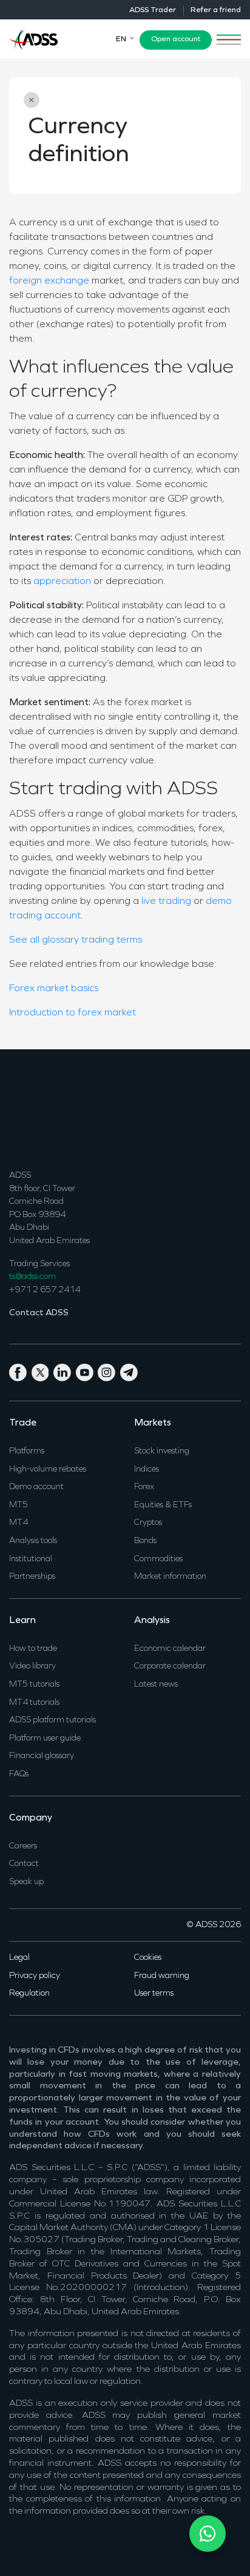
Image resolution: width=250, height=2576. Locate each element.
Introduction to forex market (73, 1013)
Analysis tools (33, 1541)
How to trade (33, 1649)
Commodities (158, 1559)
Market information (170, 1577)
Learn (22, 1621)
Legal (19, 1958)
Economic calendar (170, 1649)
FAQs (19, 1774)
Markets (153, 1423)
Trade (23, 1423)
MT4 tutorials (34, 1703)
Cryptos (148, 1523)
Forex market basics (54, 989)
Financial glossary (42, 1756)
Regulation (29, 1993)
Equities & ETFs (163, 1505)
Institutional (31, 1559)
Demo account (36, 1487)
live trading (166, 901)
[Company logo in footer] (33, 1108)
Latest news (156, 1685)
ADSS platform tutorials (52, 1720)
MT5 (19, 1505)
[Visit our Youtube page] (87, 1371)
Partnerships (32, 1577)
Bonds (145, 1541)
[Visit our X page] (43, 1371)
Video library (32, 1666)
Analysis (152, 1621)
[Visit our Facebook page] (20, 1371)
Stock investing (162, 1451)
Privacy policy (35, 1976)
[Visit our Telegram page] (130, 1371)
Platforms (27, 1451)
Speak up (26, 1882)
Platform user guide (45, 1738)
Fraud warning (162, 1976)
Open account (176, 39)
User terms (154, 1993)
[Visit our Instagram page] (109, 1371)
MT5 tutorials (34, 1685)
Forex (144, 1487)
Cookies (148, 1958)
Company (31, 1818)
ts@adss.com (32, 1277)
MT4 (19, 1523)
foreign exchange (49, 281)
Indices (147, 1469)
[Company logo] (33, 38)
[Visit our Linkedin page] (65, 1371)
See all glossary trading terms (76, 940)
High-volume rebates (48, 1469)
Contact (24, 1864)
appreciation (62, 582)
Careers (23, 1846)
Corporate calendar (170, 1666)
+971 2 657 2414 (45, 1290)
